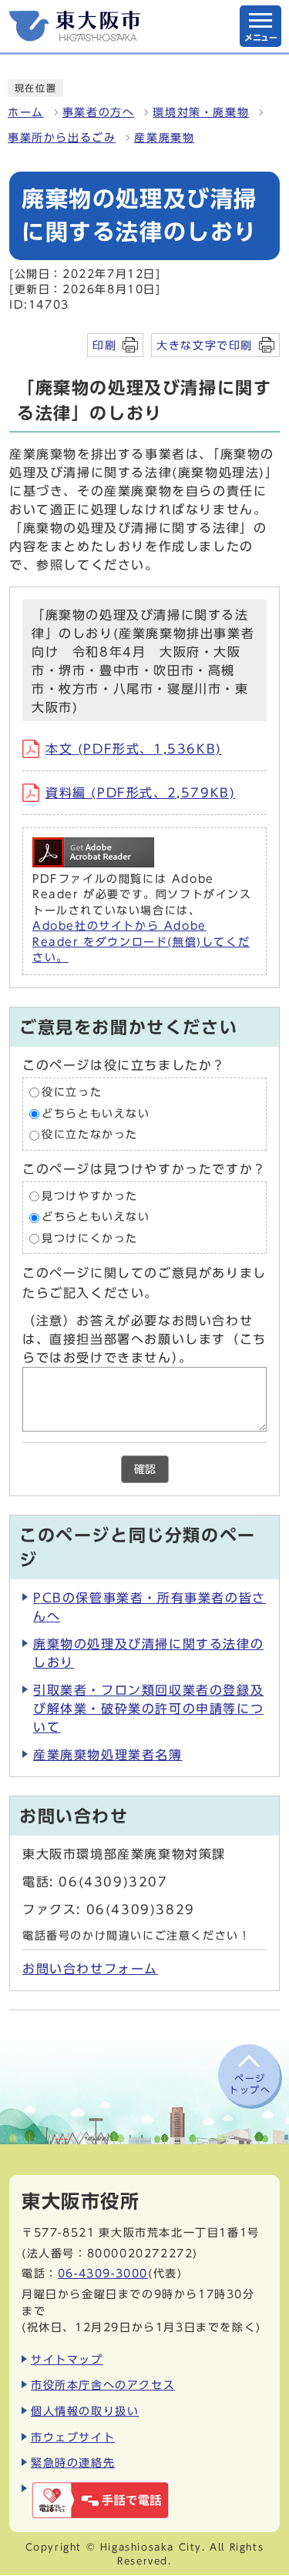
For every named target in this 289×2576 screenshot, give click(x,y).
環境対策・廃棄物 (201, 112)
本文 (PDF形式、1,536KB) (134, 749)
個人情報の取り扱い (85, 2411)
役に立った (72, 1092)
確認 (145, 1469)
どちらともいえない (96, 1114)
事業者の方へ (99, 112)
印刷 (104, 345)
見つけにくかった (90, 1238)
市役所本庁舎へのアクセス (103, 2385)
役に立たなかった (90, 1134)
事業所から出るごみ (62, 138)
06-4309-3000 (103, 2273)
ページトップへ (250, 2083)
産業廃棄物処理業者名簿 (108, 1755)
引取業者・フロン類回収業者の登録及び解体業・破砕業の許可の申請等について (148, 1709)
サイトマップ (67, 2359)
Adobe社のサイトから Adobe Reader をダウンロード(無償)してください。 (141, 942)
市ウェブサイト (73, 2437)
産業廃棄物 (164, 138)
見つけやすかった (90, 1196)
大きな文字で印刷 (205, 345)
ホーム (26, 112)
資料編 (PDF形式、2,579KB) (140, 793)
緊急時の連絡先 (73, 2462)
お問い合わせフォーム (90, 1969)
